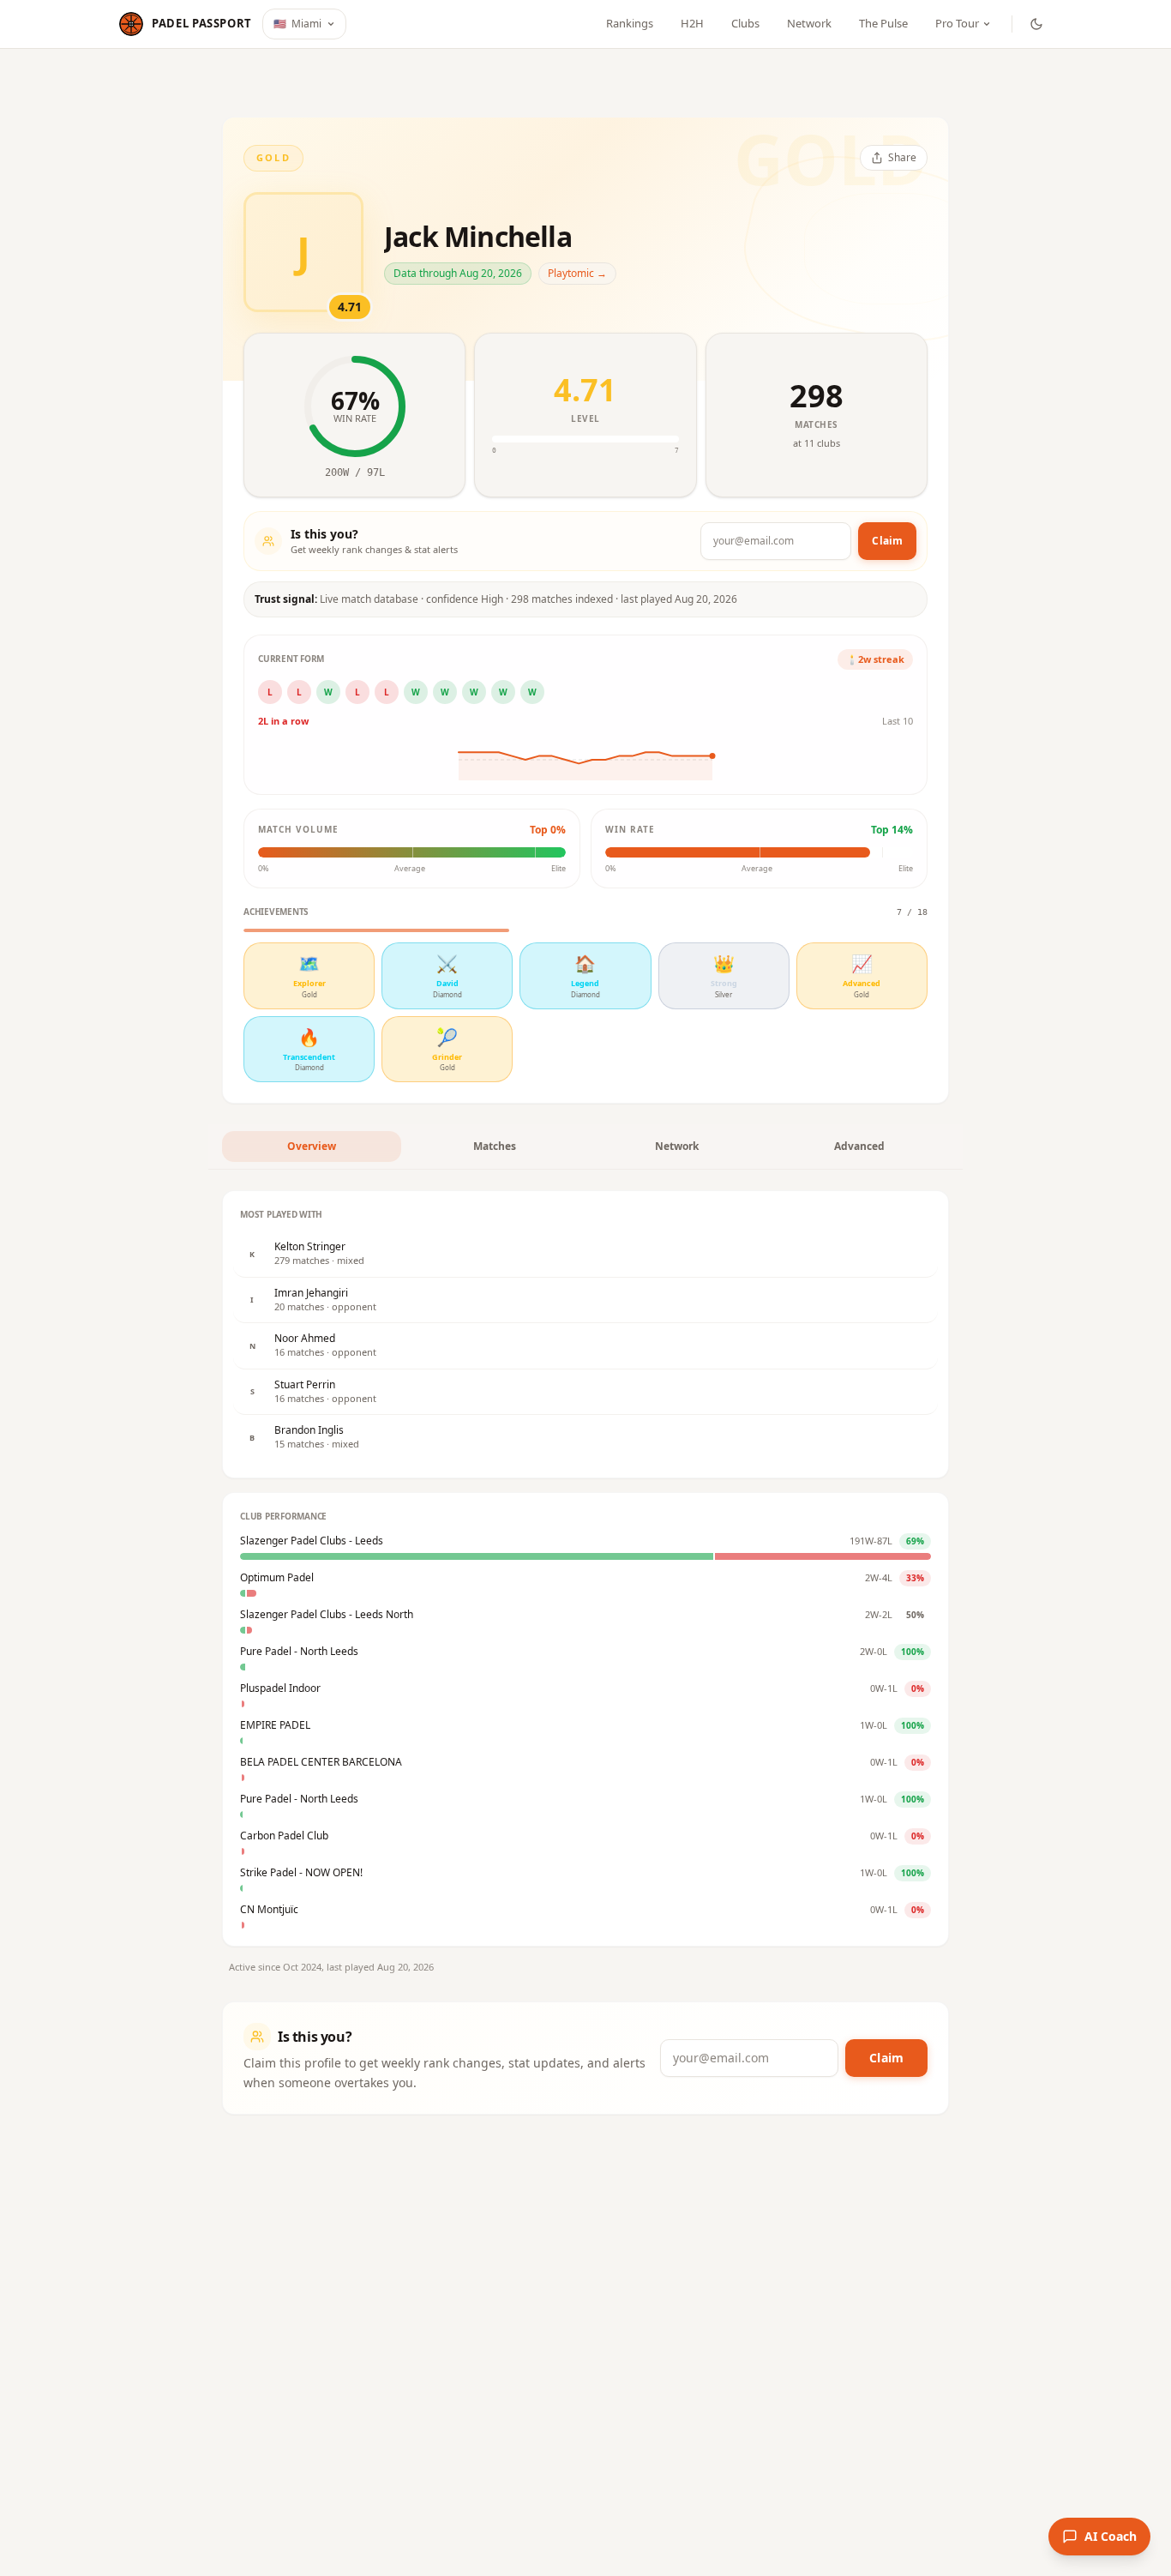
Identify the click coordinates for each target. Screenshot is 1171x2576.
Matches (495, 1146)
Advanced (859, 1146)
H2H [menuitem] (692, 23)
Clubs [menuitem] (745, 23)
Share (902, 157)
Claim (887, 541)
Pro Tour (957, 23)
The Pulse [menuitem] (883, 23)
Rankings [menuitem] (630, 23)
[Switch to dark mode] (1036, 24)
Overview (312, 1146)
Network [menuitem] (809, 23)
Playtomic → (577, 273)
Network (677, 1146)
